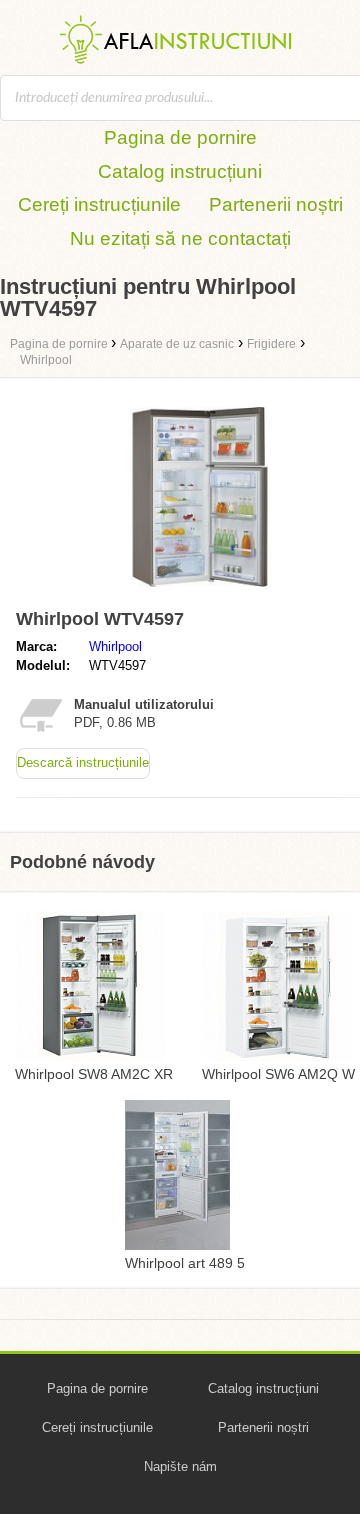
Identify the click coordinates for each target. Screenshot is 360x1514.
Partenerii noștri (276, 204)
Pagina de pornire (180, 137)
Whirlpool (115, 646)
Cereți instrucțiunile (99, 204)
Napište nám (180, 1466)
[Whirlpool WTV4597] (200, 591)
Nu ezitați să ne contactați (180, 238)
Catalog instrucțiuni (180, 171)
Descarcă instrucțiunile (83, 762)
